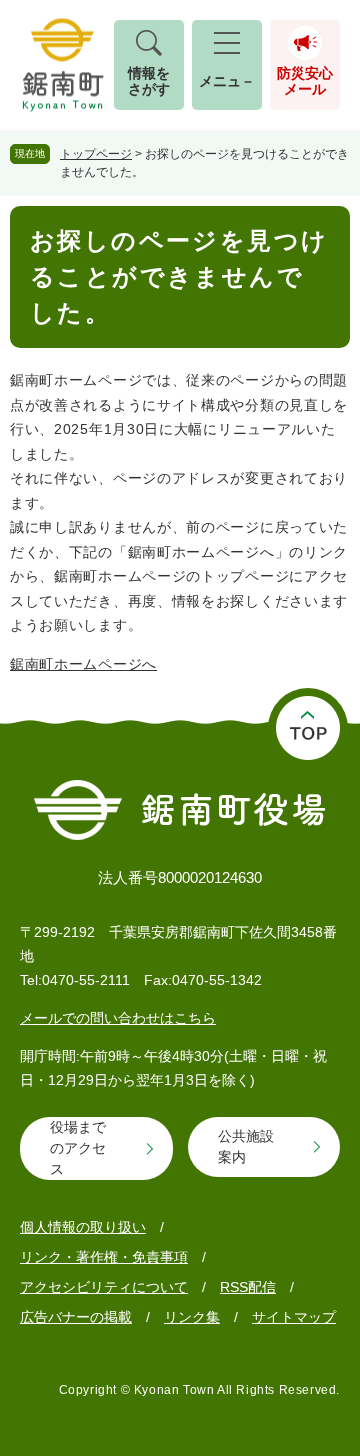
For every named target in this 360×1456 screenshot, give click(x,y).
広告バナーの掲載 (76, 1317)
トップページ (96, 154)
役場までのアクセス (78, 1148)
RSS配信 (248, 1287)
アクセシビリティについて (104, 1287)
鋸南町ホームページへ (83, 664)
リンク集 (192, 1317)
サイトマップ (294, 1317)
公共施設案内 (246, 1146)
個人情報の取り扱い (83, 1227)
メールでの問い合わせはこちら (118, 1018)
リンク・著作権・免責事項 (104, 1257)
